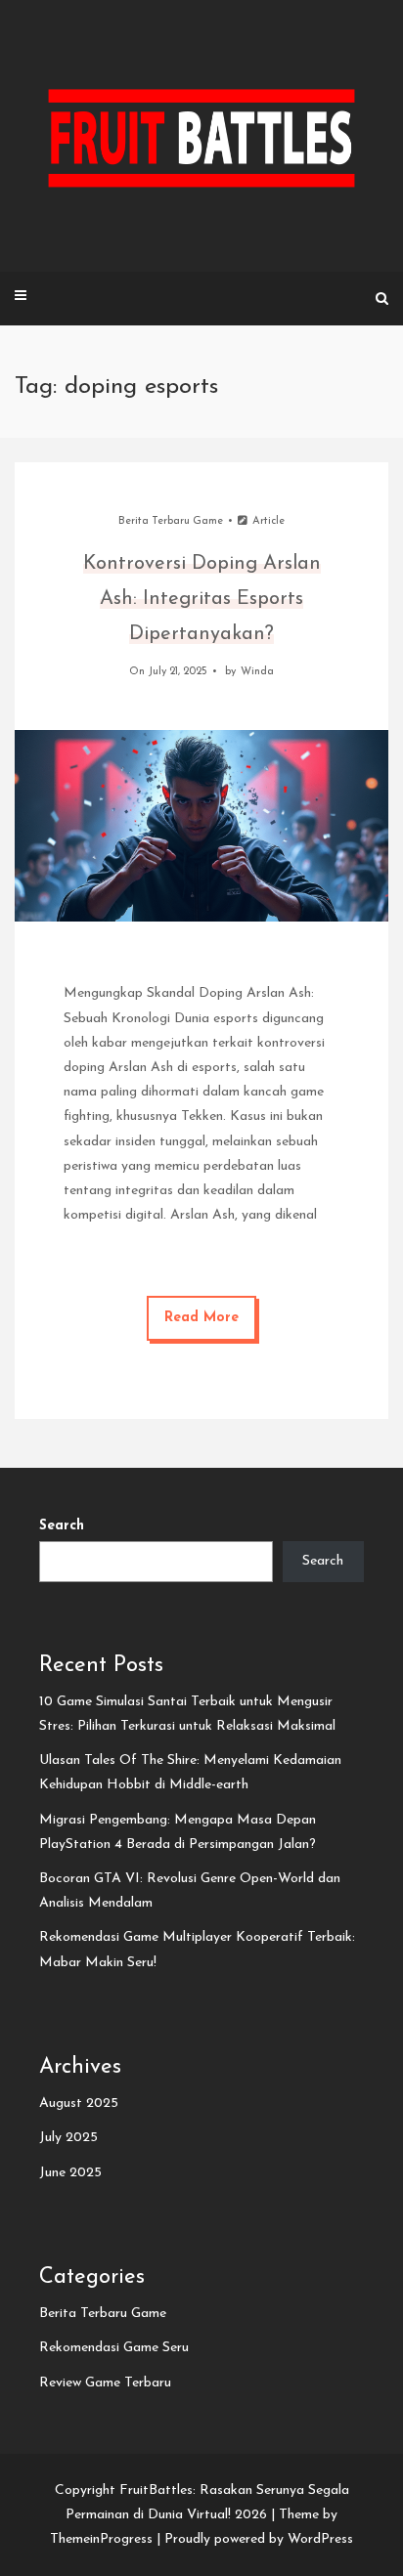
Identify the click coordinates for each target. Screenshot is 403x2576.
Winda (257, 672)
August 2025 (79, 2104)
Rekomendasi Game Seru (114, 2348)
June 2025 (70, 2173)
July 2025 (68, 2138)
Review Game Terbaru (105, 2383)
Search (62, 1526)
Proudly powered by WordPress (259, 2539)
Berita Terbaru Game (171, 521)
